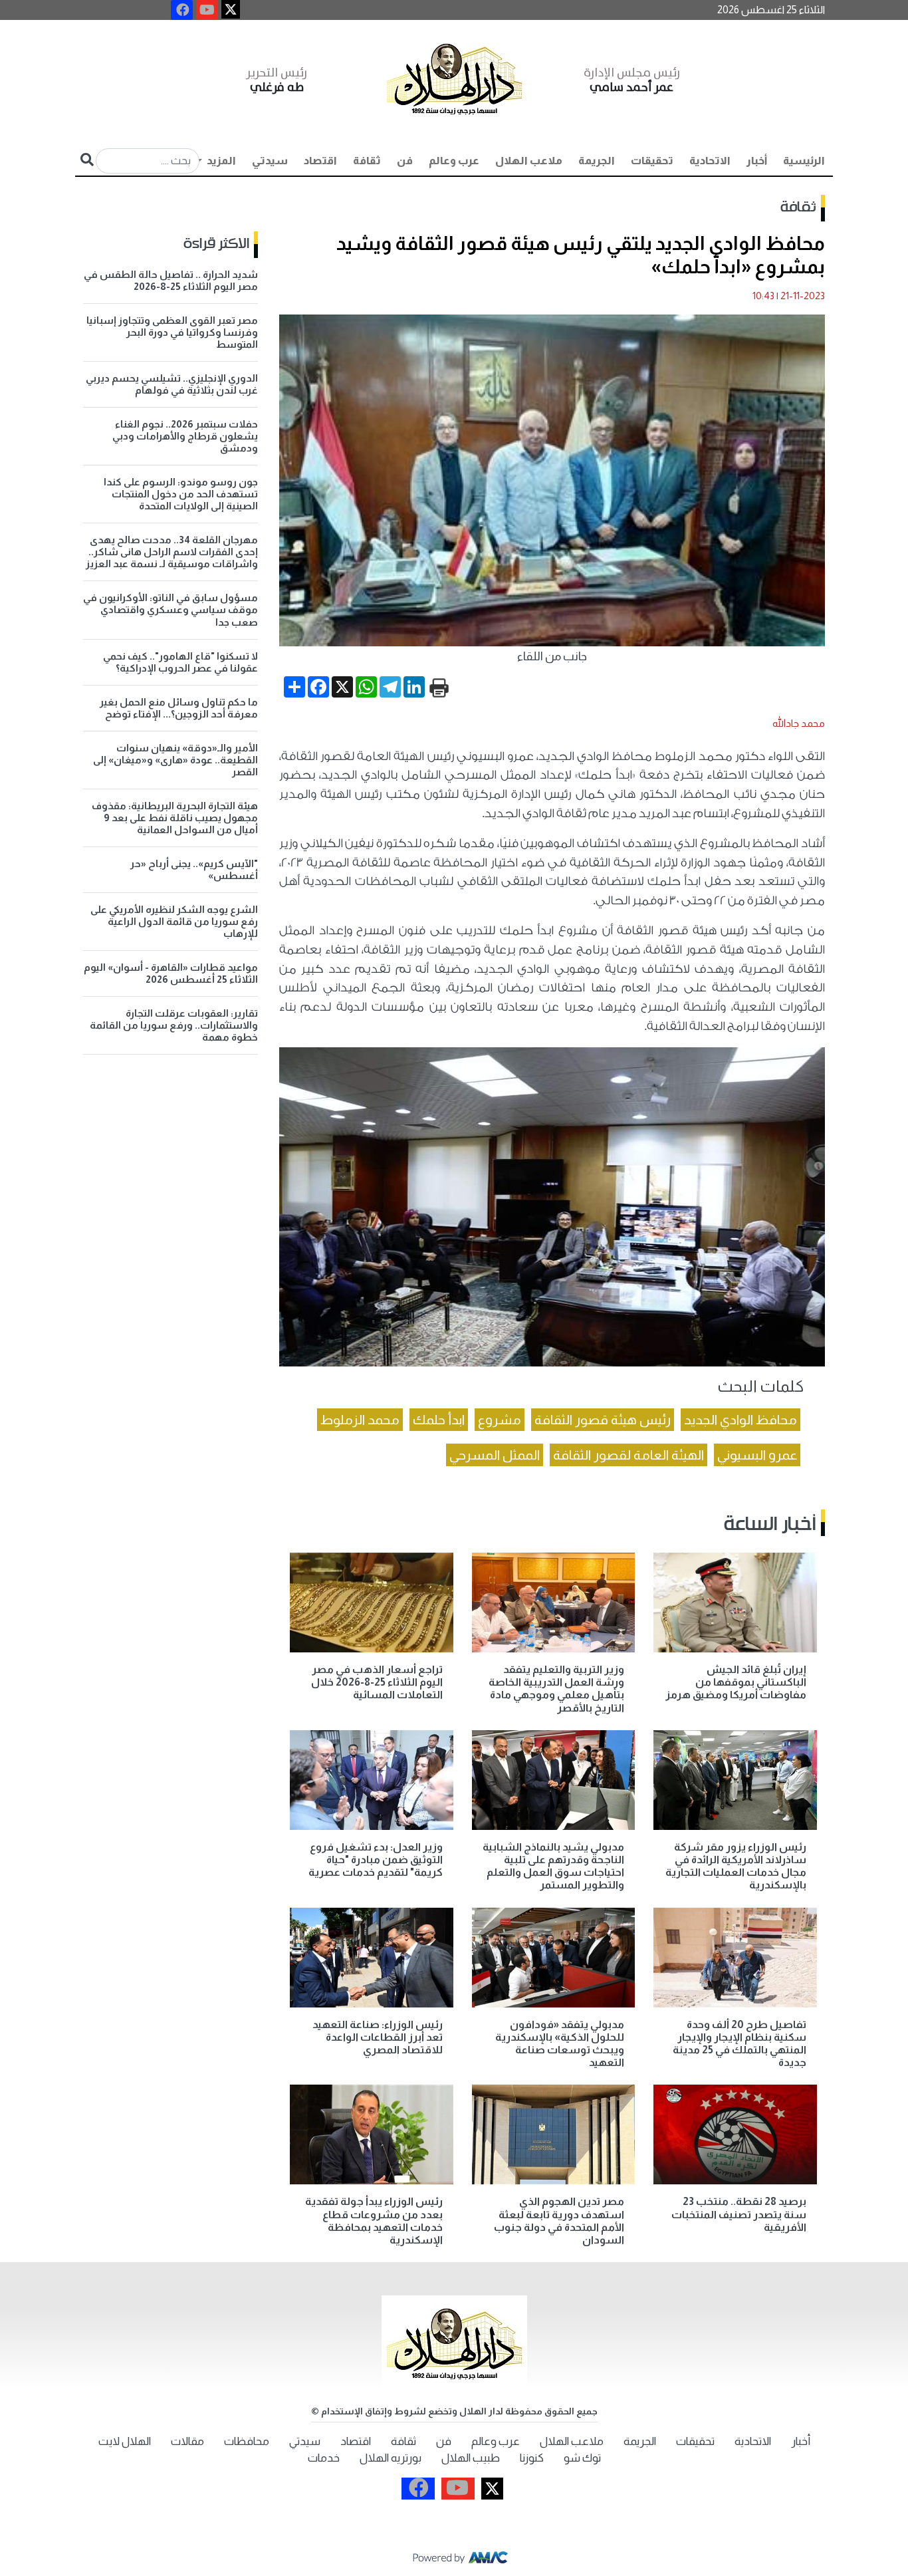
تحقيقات (652, 161)
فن (405, 161)
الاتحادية (710, 161)
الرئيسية (804, 161)
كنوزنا (532, 2458)
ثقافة (367, 161)
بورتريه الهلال (391, 2458)
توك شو (582, 2458)
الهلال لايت (125, 2441)
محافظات (247, 2441)
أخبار (757, 161)
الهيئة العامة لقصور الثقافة (628, 1455)
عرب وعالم (454, 161)
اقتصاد (320, 161)
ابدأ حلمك (439, 1420)
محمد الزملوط (360, 1420)
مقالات (187, 2441)
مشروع (500, 1420)
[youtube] (207, 10)
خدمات (324, 2458)
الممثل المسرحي (495, 1455)
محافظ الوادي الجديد (740, 1420)
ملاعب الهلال (529, 161)
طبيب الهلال (471, 2458)
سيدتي (270, 161)
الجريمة (597, 161)
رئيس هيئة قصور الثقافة (603, 1420)
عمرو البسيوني (757, 1455)
